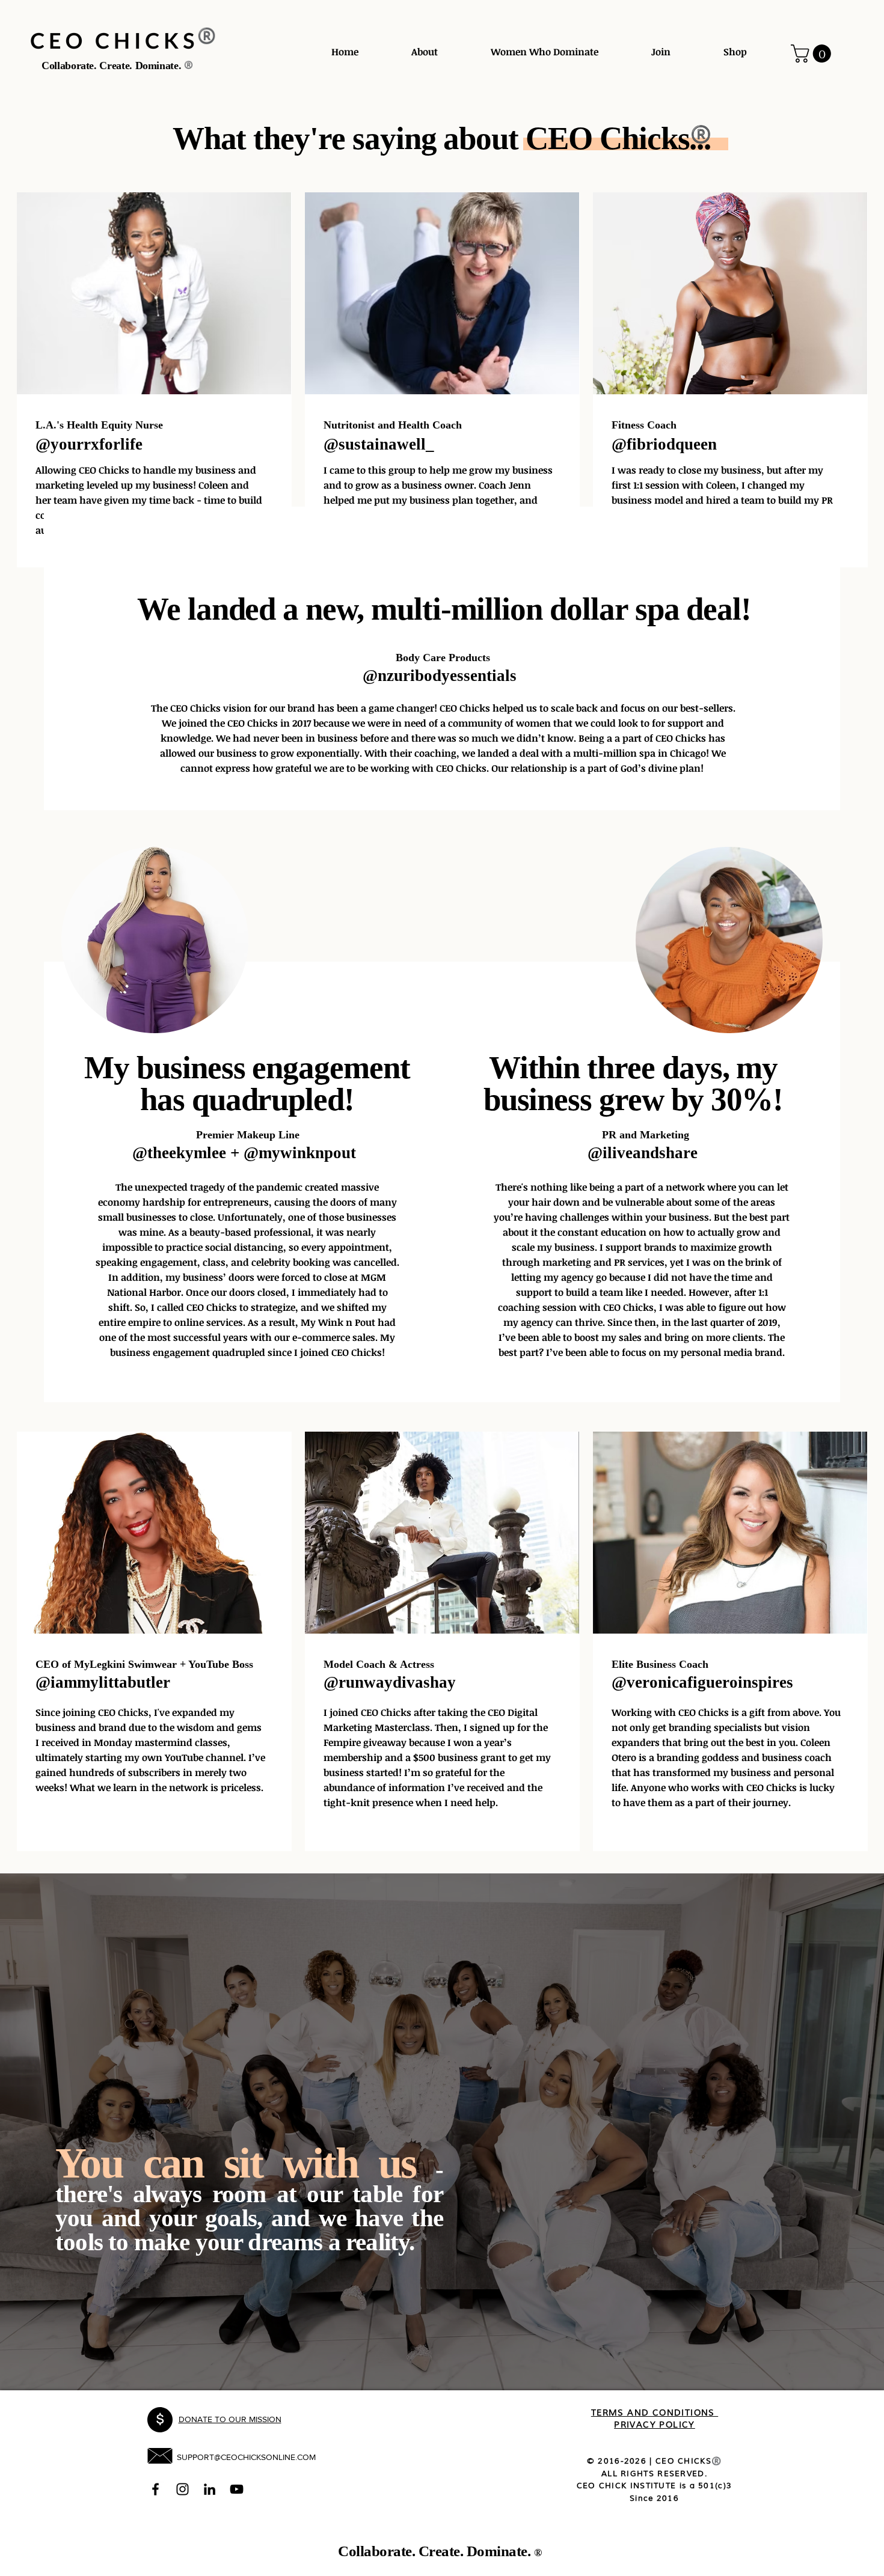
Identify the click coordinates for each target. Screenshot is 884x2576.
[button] (813, 53)
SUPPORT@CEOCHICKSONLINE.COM (246, 2457)
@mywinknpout (300, 1153)
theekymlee (187, 1153)
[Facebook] (155, 2489)
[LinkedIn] (210, 2489)
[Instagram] (183, 2489)
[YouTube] (237, 2489)
